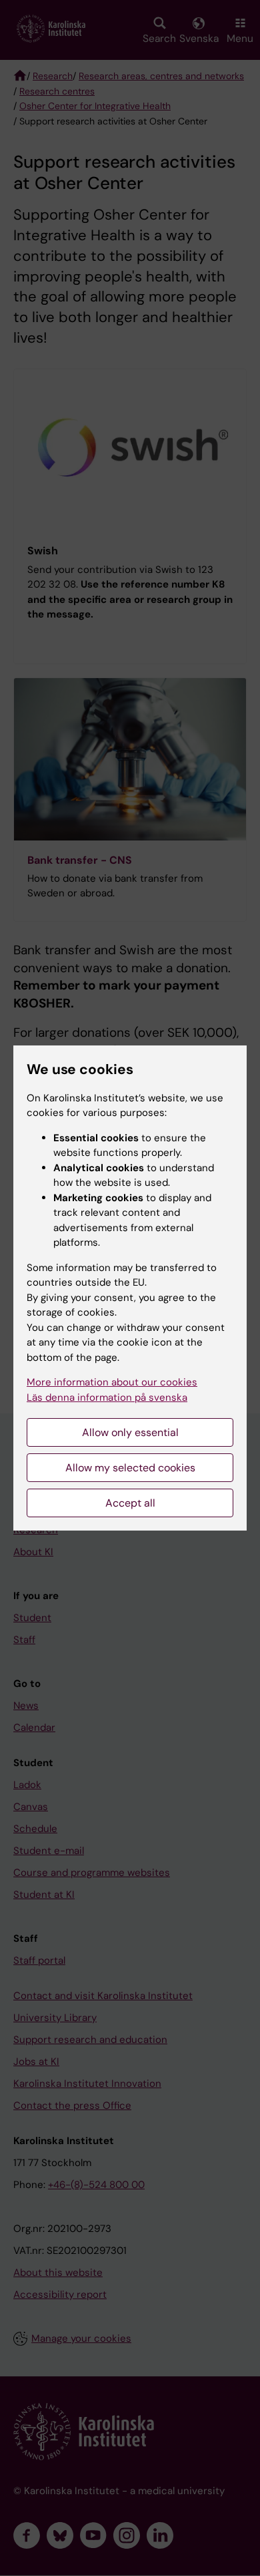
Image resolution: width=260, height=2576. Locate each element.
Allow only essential (130, 1432)
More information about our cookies (112, 1382)
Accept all (130, 1503)
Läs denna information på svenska (107, 1397)
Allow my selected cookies (130, 1468)
